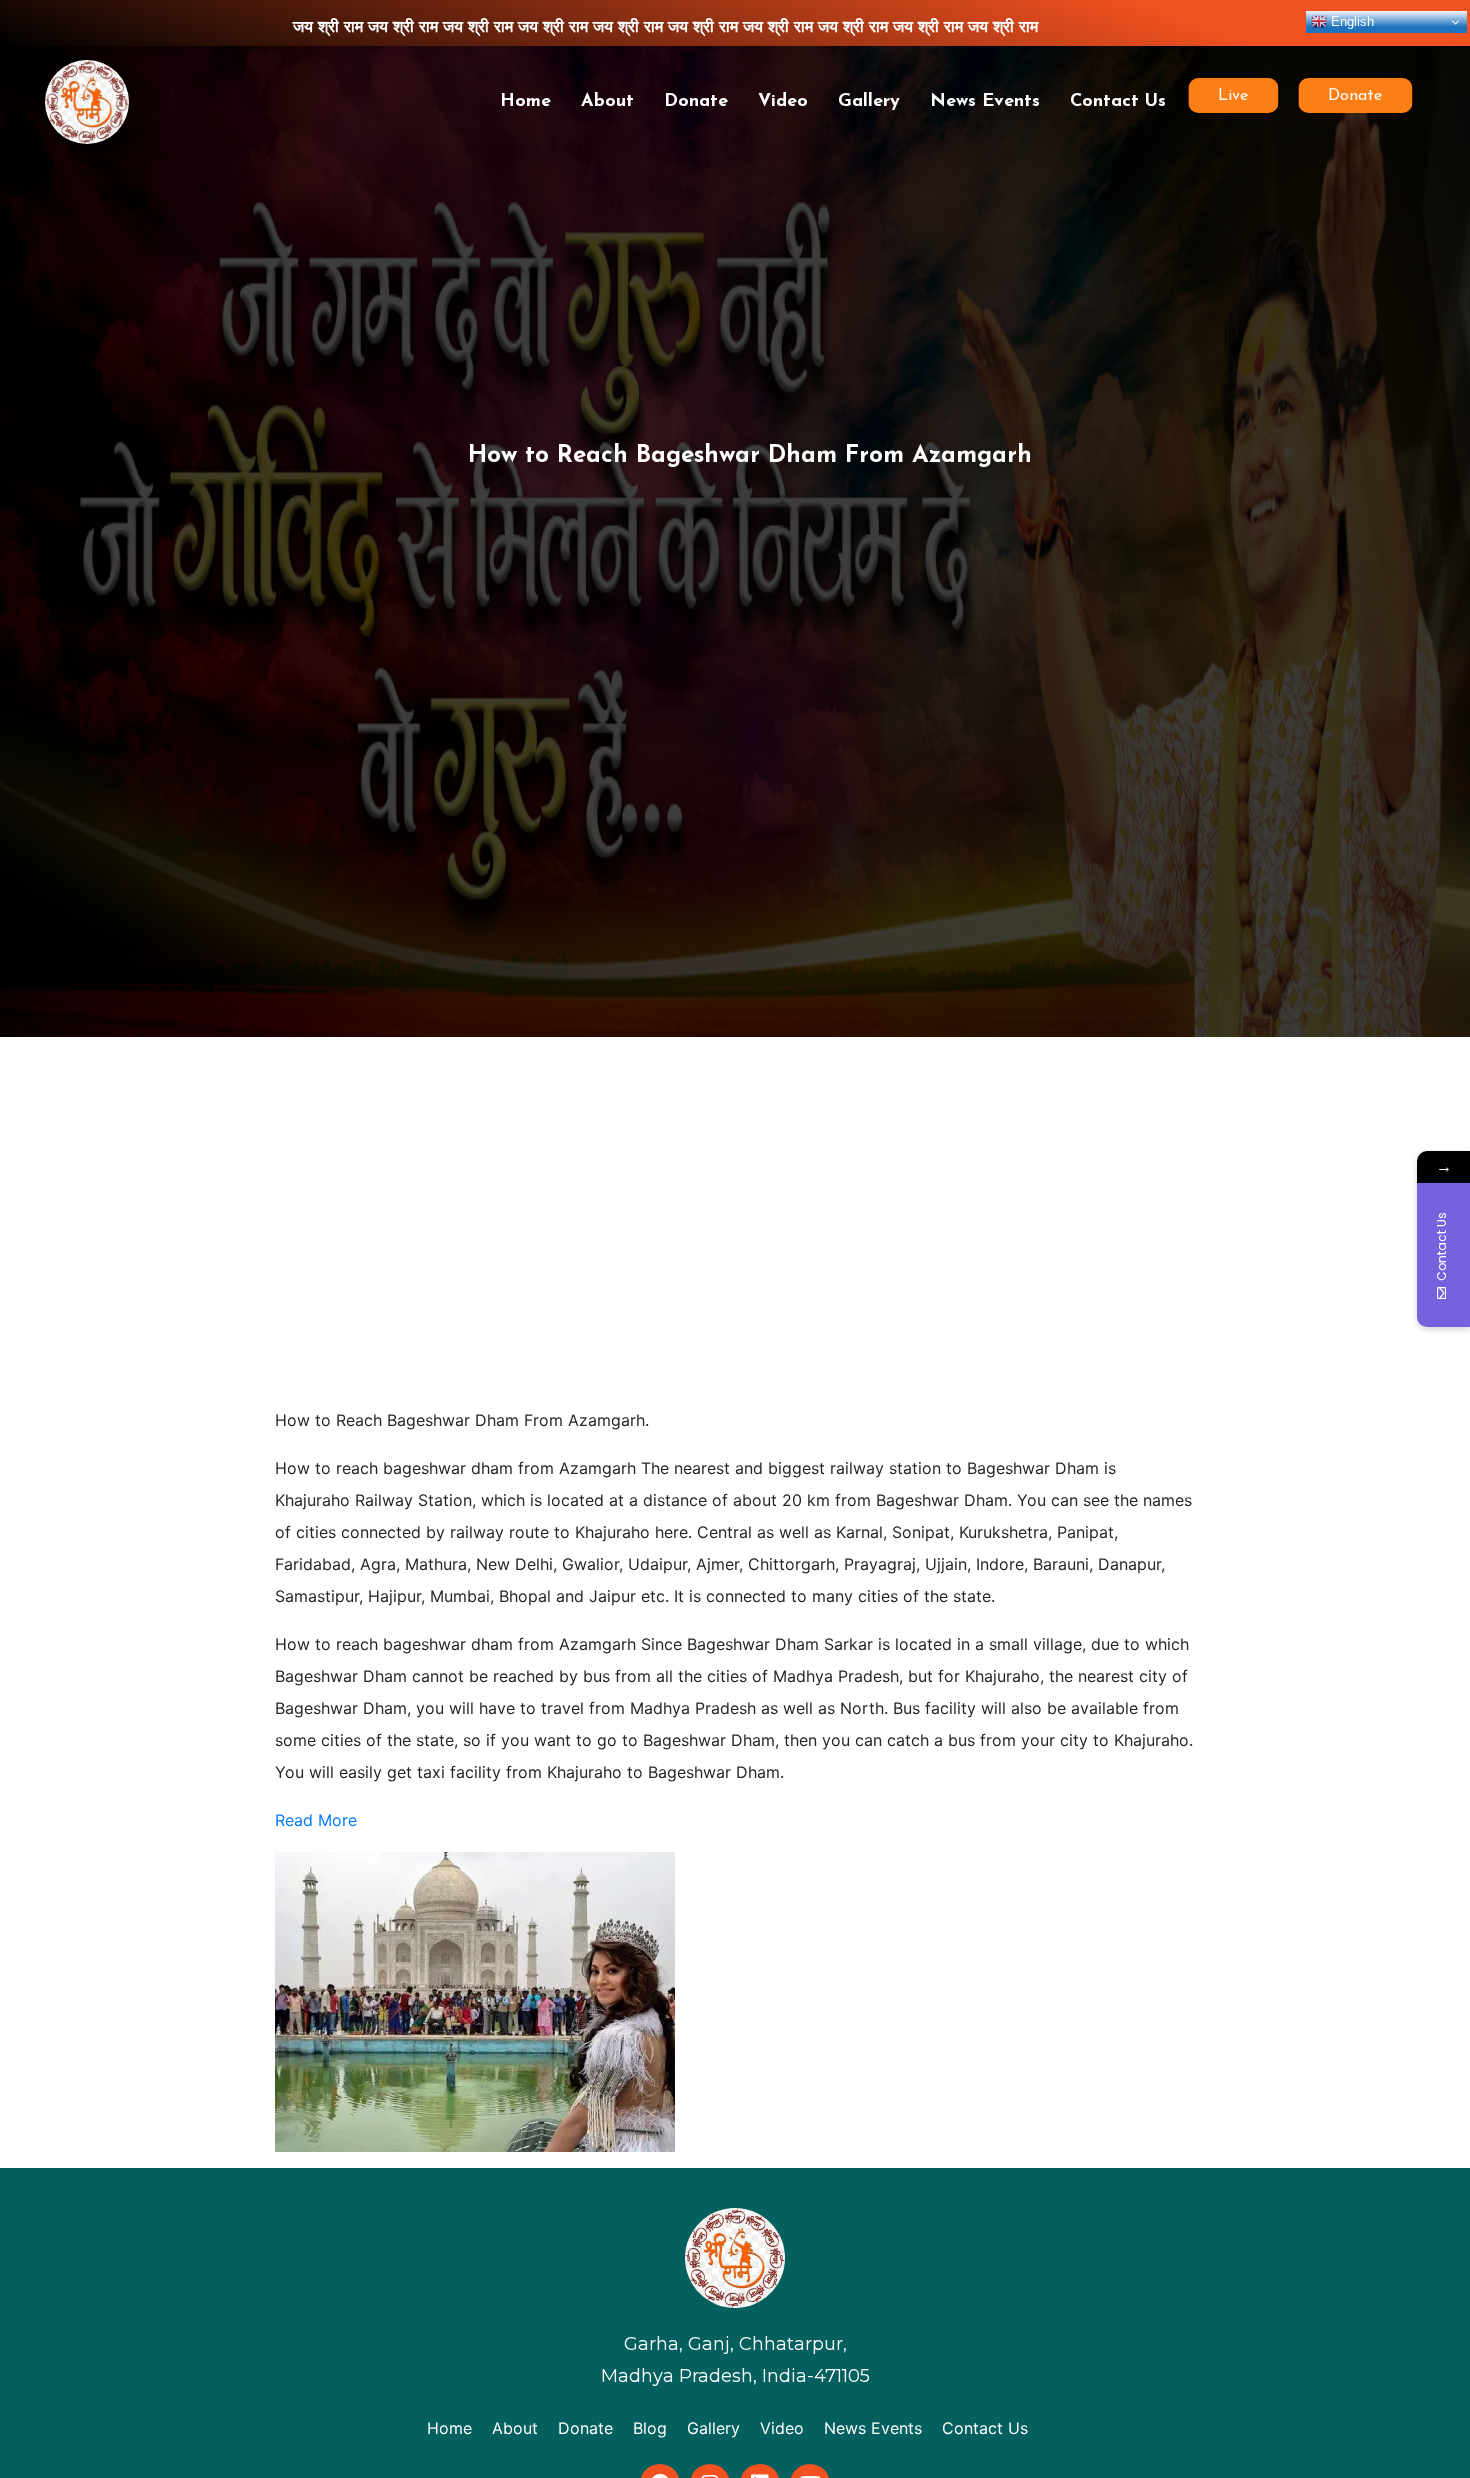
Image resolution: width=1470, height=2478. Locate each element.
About (607, 102)
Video (783, 102)
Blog (650, 2428)
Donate (696, 102)
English (1350, 21)
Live (1232, 96)
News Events (985, 102)
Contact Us (1118, 102)
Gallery (869, 102)
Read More (316, 1820)
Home (525, 102)
